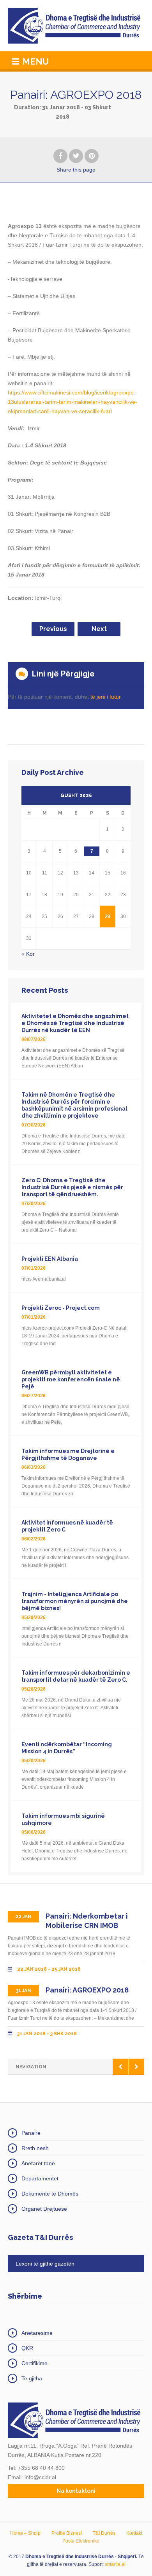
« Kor (28, 954)
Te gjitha (32, 2378)
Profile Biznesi (67, 2533)
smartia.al (115, 2564)
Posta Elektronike (81, 2541)
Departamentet (40, 2178)
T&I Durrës (104, 2533)
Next (99, 629)
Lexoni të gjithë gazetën (45, 2264)
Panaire (31, 2133)
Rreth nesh (35, 2148)
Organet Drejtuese (44, 2209)
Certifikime (34, 2363)
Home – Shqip (25, 2533)
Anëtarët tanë (38, 2163)
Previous (53, 629)
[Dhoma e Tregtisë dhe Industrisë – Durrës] (76, 26)
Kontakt (134, 2533)
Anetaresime (37, 2333)
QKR (27, 2348)
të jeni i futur (105, 697)
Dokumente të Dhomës (50, 2194)
